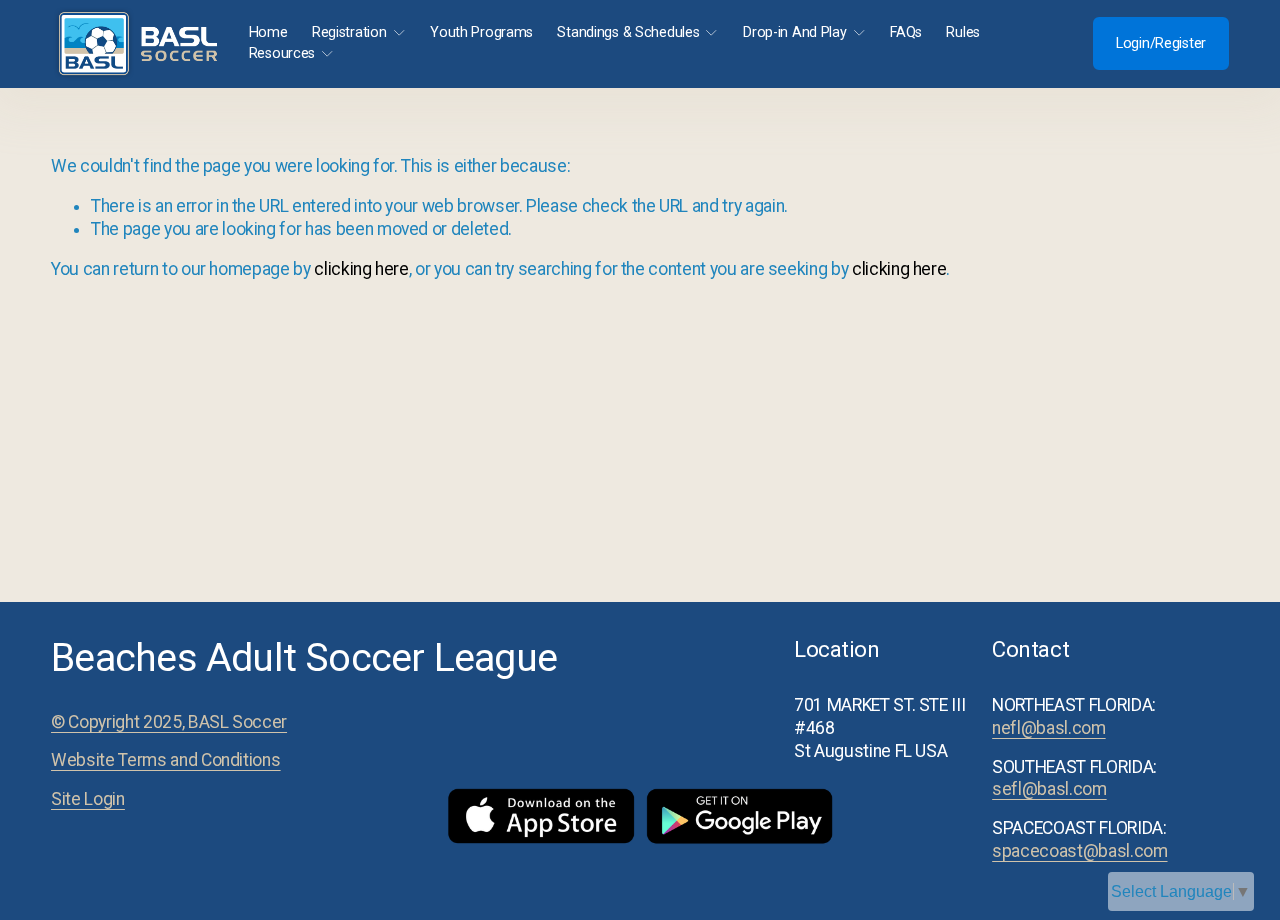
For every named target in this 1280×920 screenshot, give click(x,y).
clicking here (361, 269)
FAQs (906, 32)
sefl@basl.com (1049, 789)
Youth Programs (481, 32)
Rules (963, 32)
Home (268, 32)
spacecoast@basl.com (1079, 851)
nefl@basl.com (1048, 728)
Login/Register (1161, 43)
